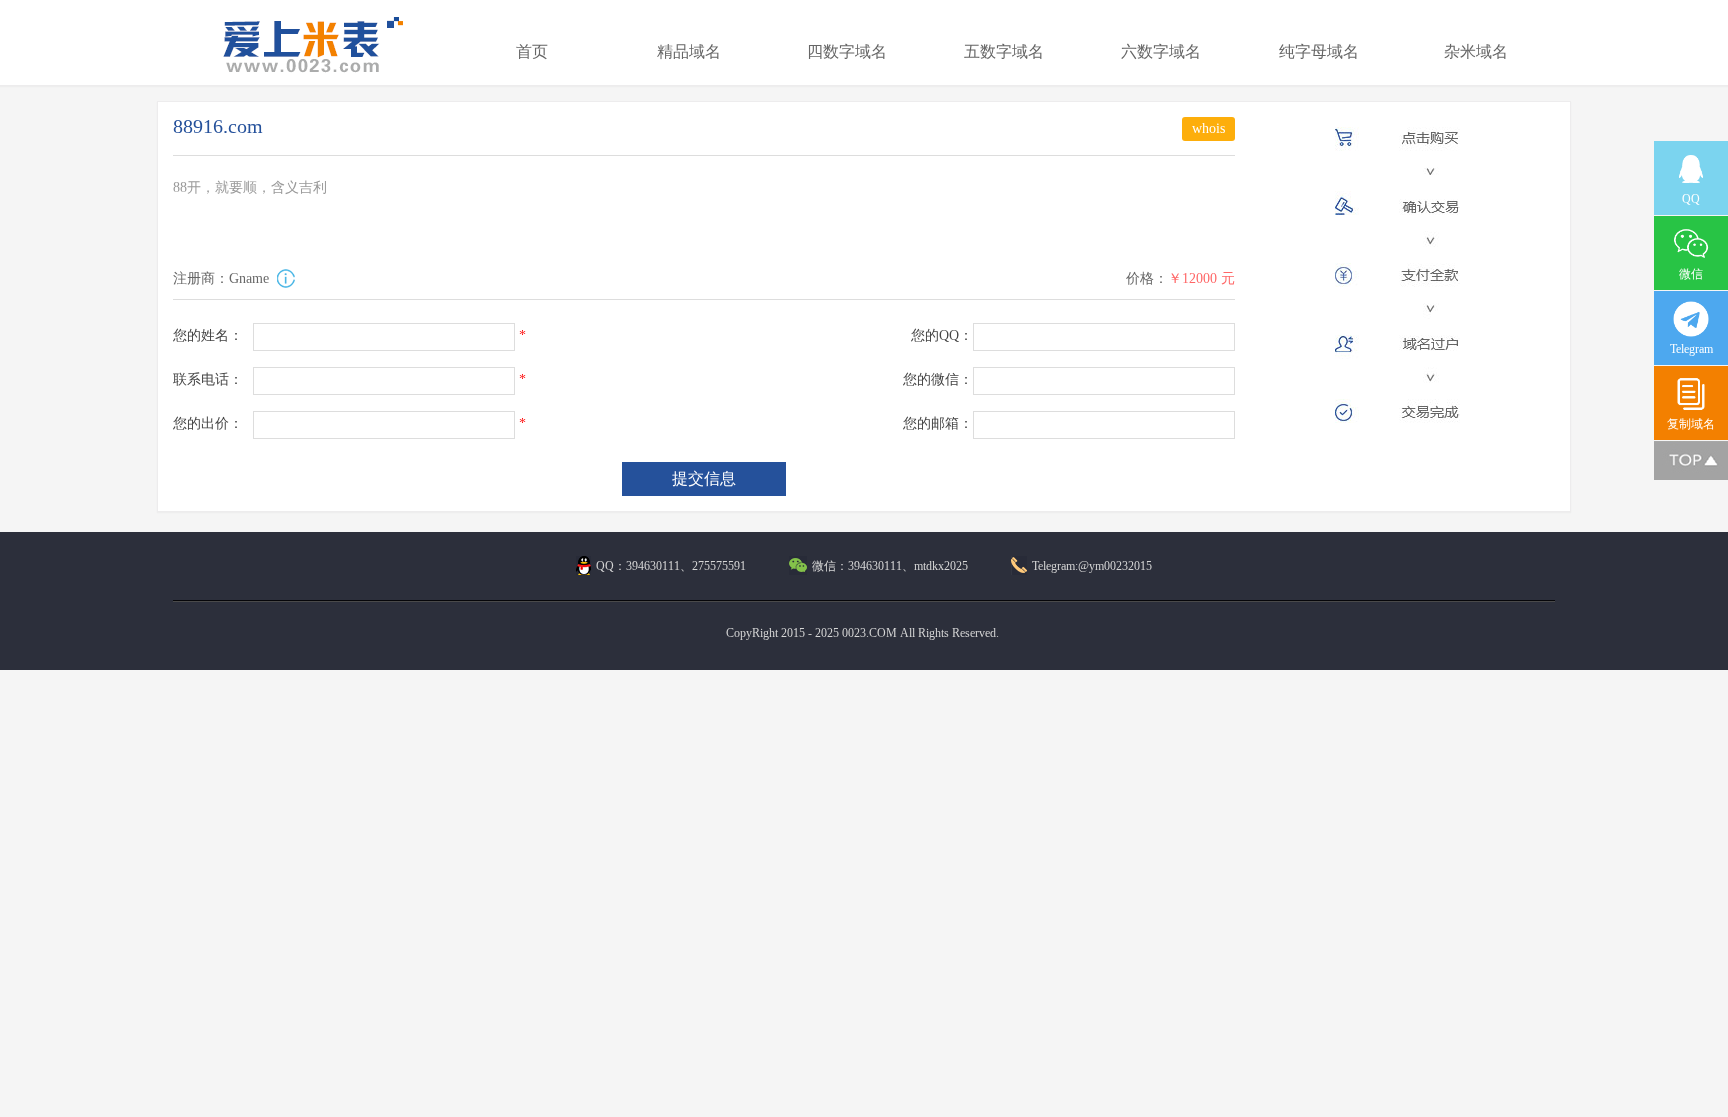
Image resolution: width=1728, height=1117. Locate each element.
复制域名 (1691, 424)
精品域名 (689, 51)
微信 (1691, 274)
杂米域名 (1476, 51)
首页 (532, 51)
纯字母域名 (1319, 51)
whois (1208, 128)
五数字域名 (1004, 51)
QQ (1691, 199)
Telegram (1691, 349)
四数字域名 (847, 51)
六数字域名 (1161, 51)
